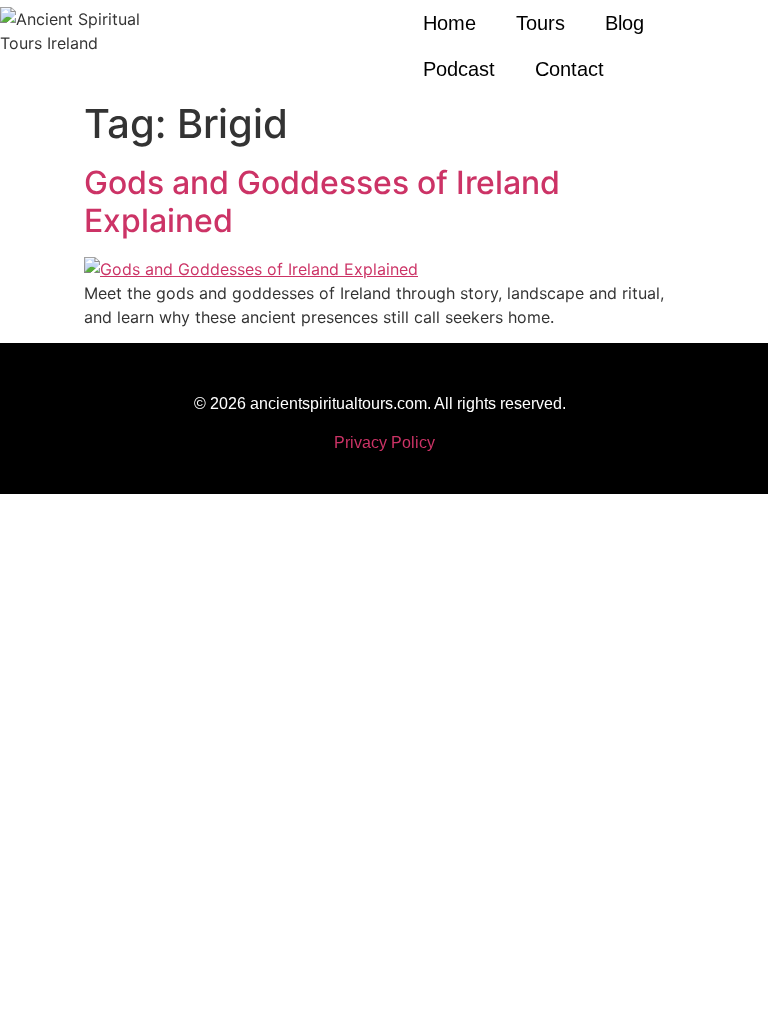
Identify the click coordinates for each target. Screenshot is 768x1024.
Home (449, 23)
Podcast (459, 69)
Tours (540, 23)
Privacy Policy (384, 442)
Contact (569, 69)
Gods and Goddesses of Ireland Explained (322, 201)
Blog (624, 23)
